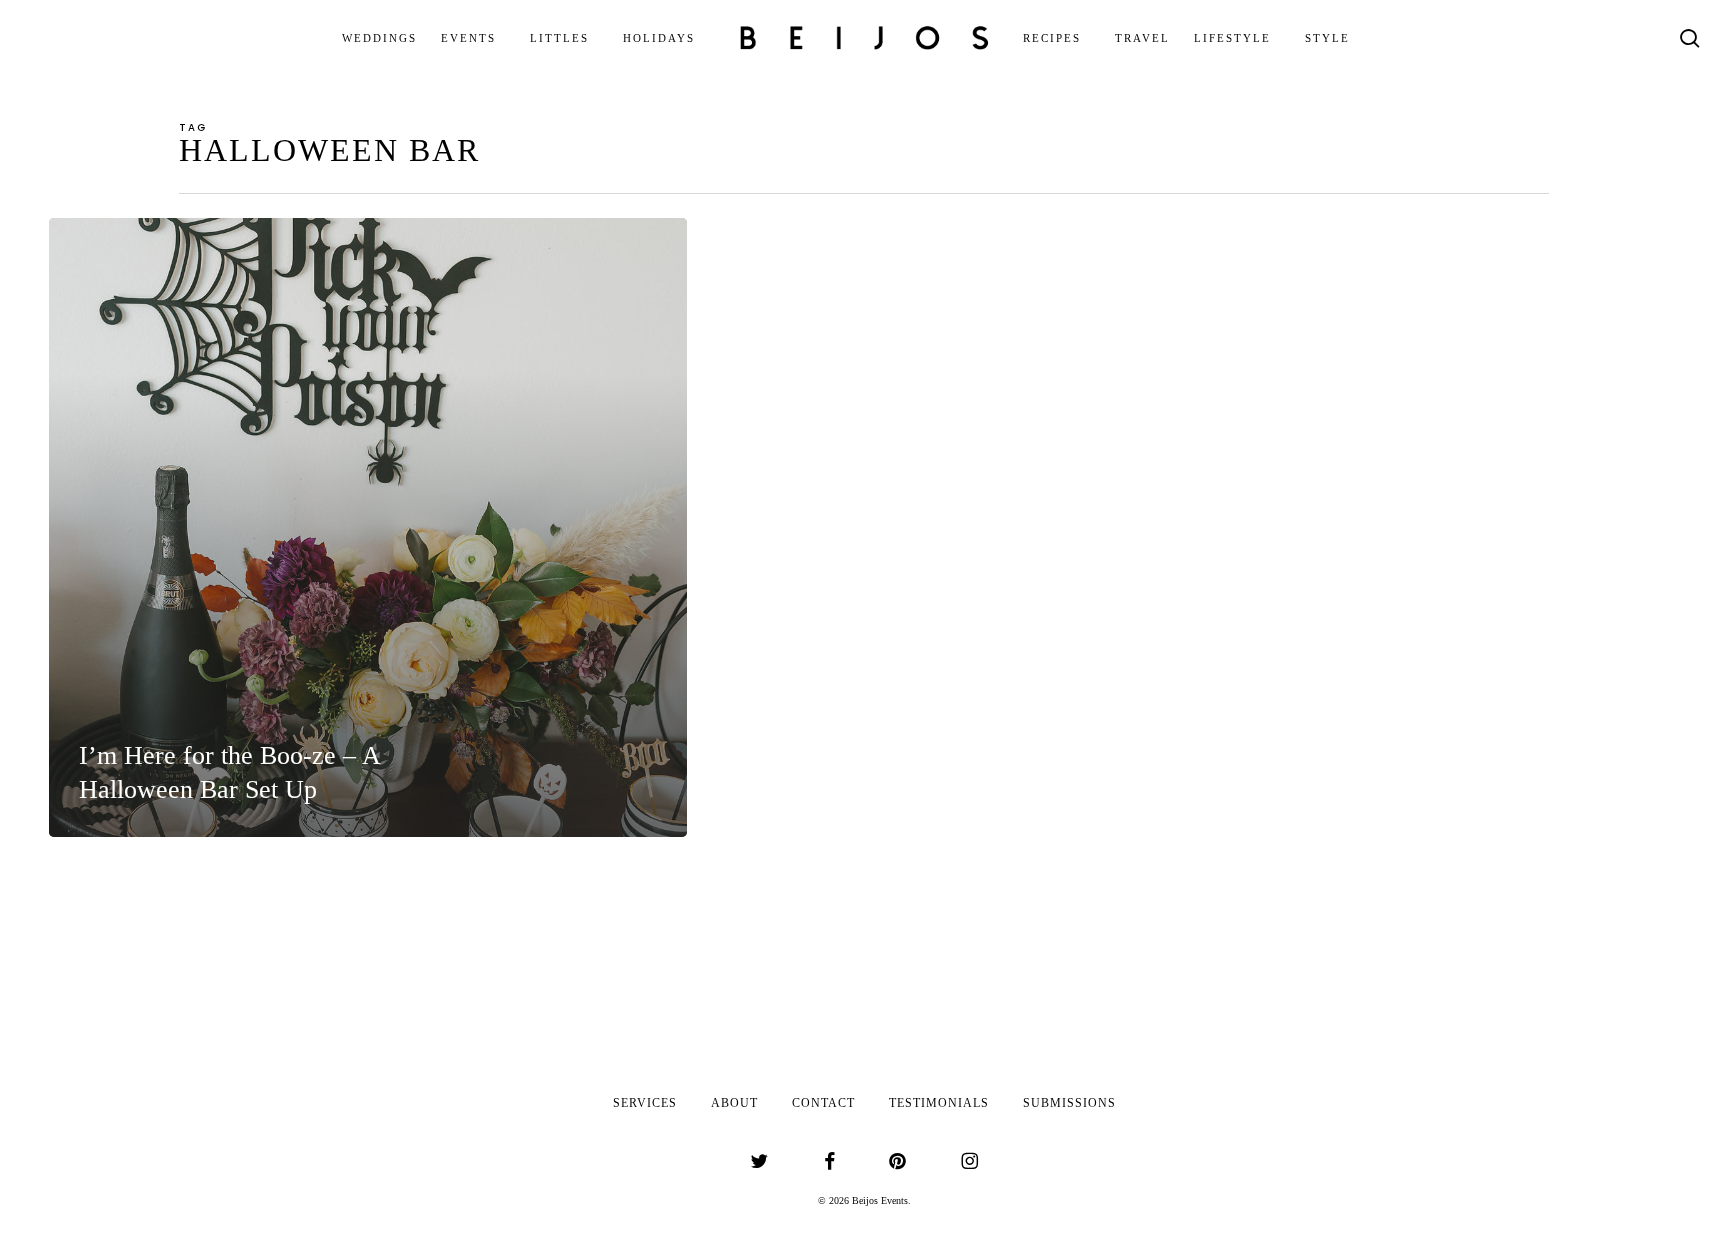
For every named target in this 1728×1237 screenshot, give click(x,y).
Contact (823, 1103)
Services (645, 1103)
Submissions (1069, 1103)
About (734, 1103)
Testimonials (939, 1103)
